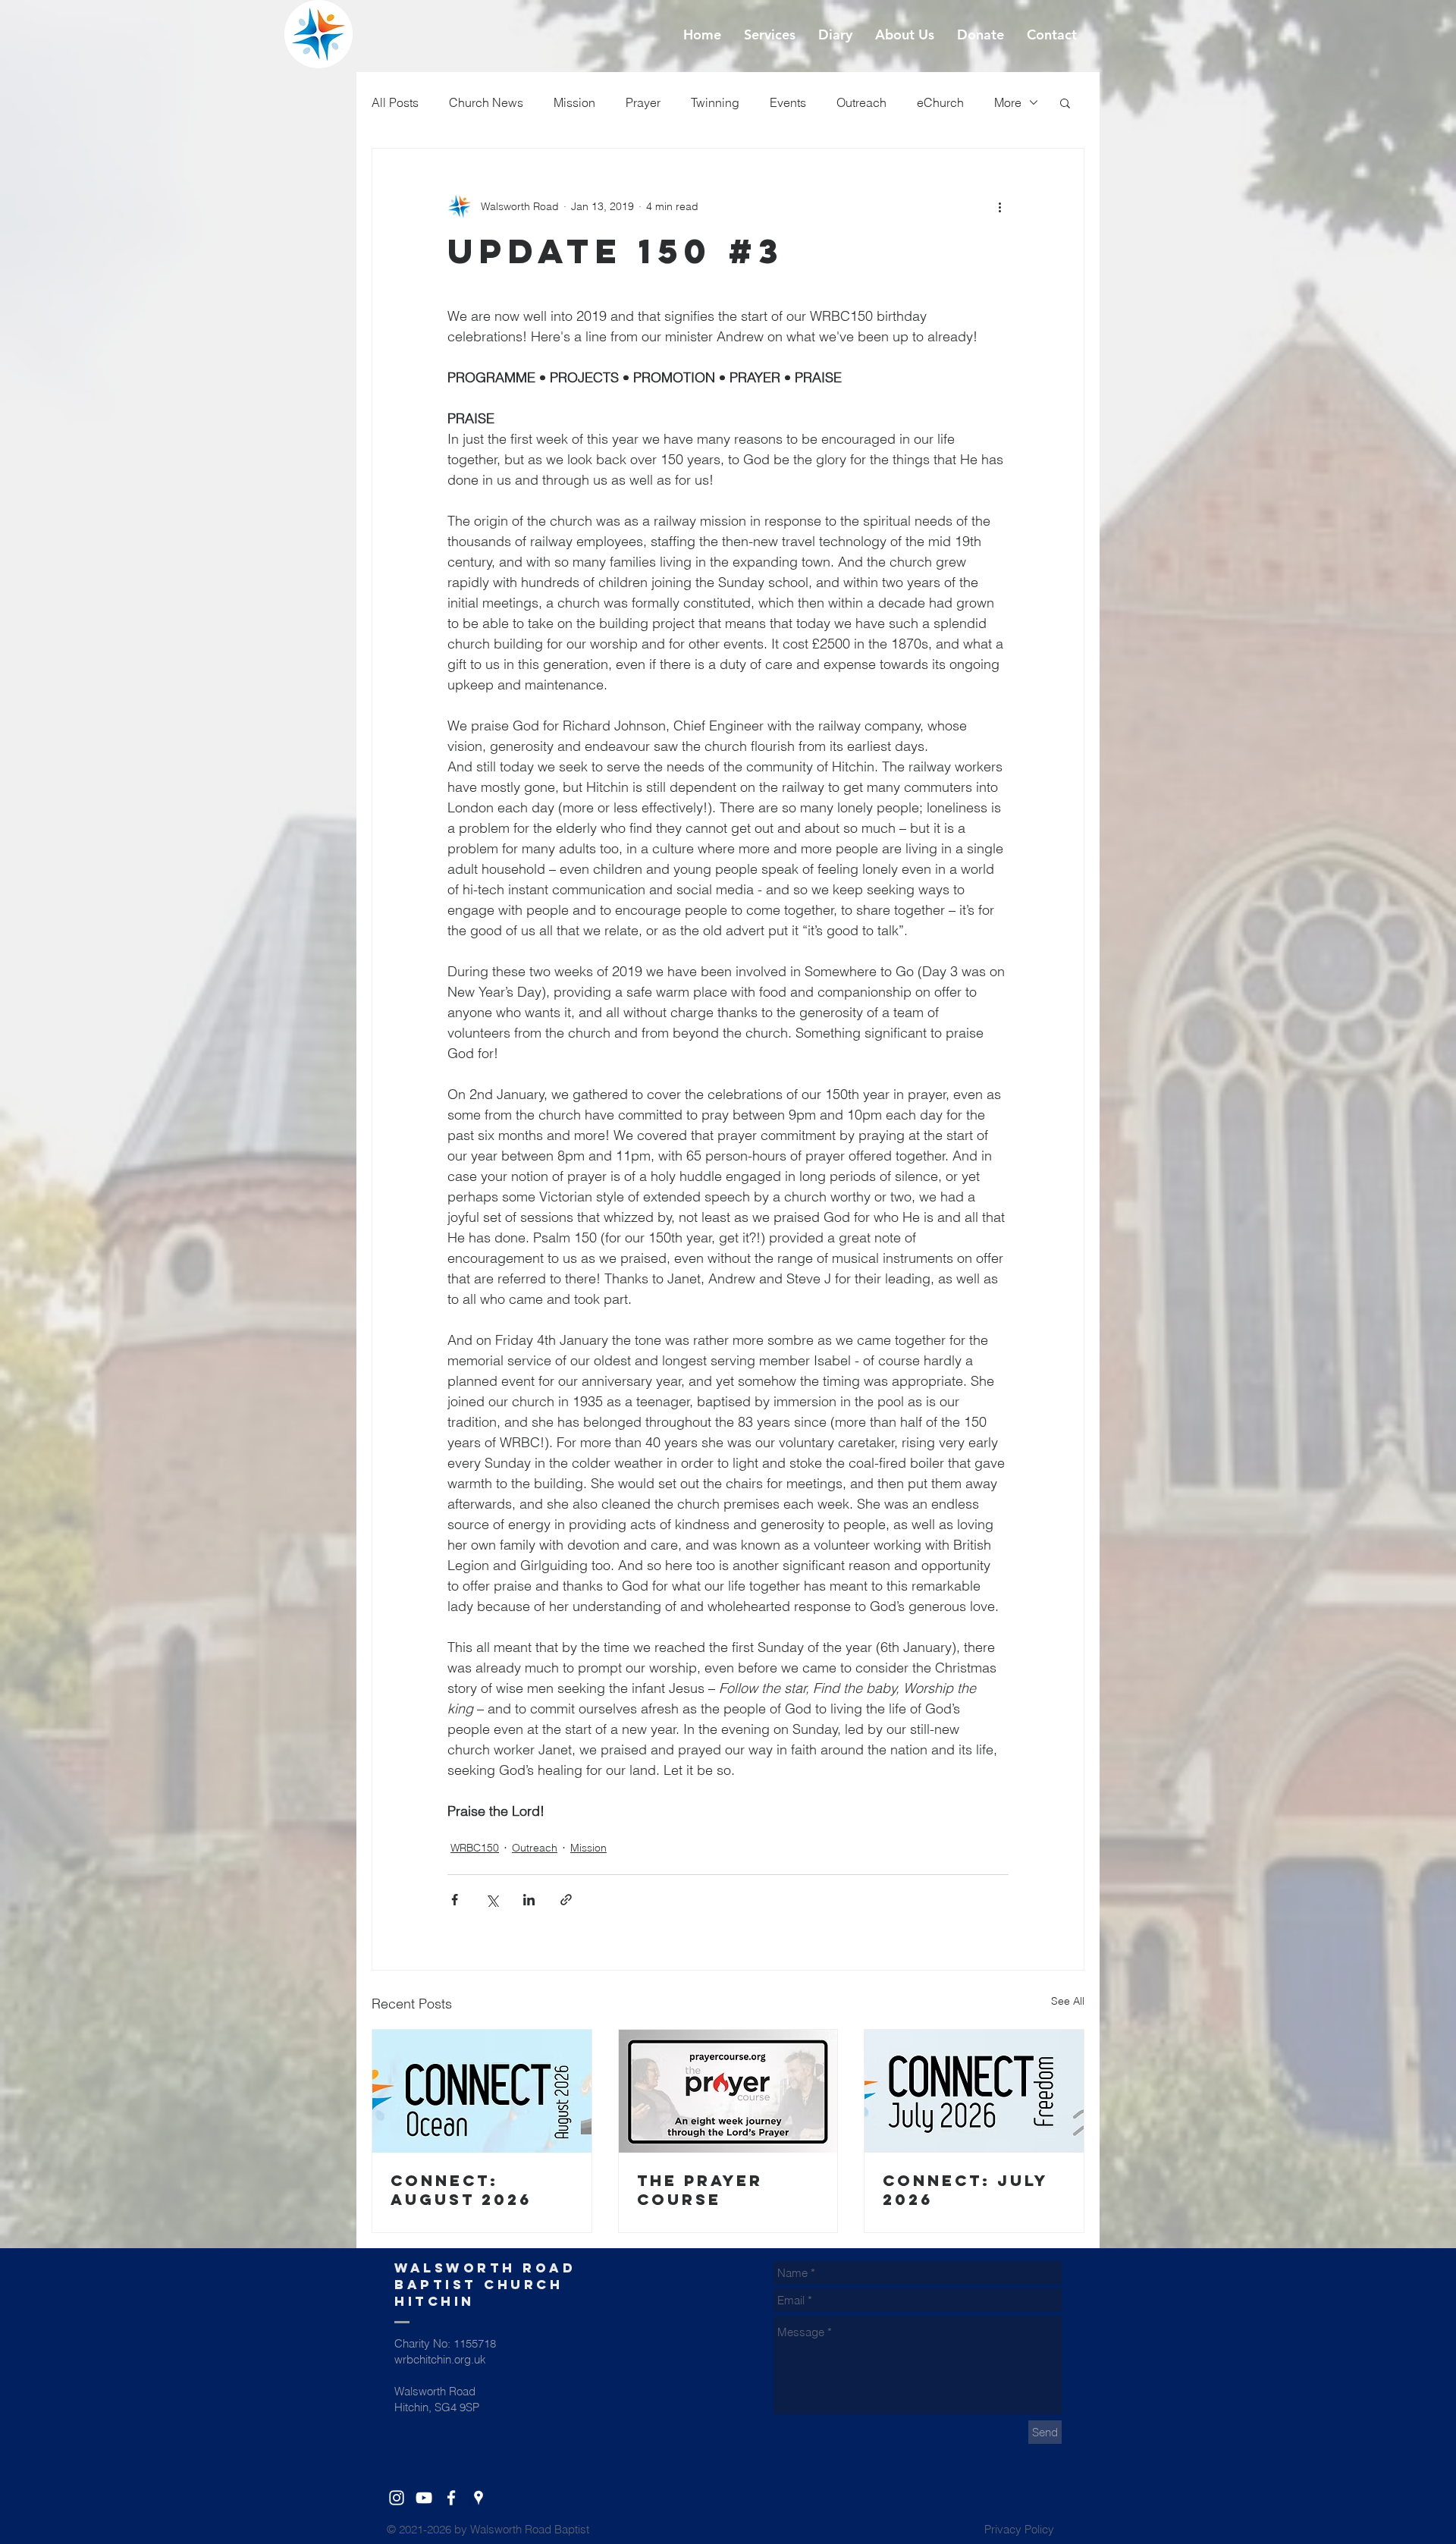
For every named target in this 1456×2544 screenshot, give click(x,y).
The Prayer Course (700, 2190)
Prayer (643, 102)
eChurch (940, 102)
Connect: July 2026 (965, 2190)
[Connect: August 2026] (482, 2091)
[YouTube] (424, 2498)
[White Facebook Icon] (451, 2498)
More (1008, 102)
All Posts (395, 102)
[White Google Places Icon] (479, 2498)
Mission (574, 102)
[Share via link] (566, 1900)
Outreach (861, 102)
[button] (1065, 102)
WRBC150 (475, 1848)
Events (788, 102)
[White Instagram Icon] (397, 2498)
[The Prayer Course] (728, 2091)
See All (1068, 2001)
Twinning (715, 102)
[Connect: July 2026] (974, 2091)
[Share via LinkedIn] (529, 1900)
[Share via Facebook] (455, 1900)
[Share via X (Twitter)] (492, 1900)
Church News (486, 102)
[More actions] (999, 206)
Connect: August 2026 (461, 2190)
